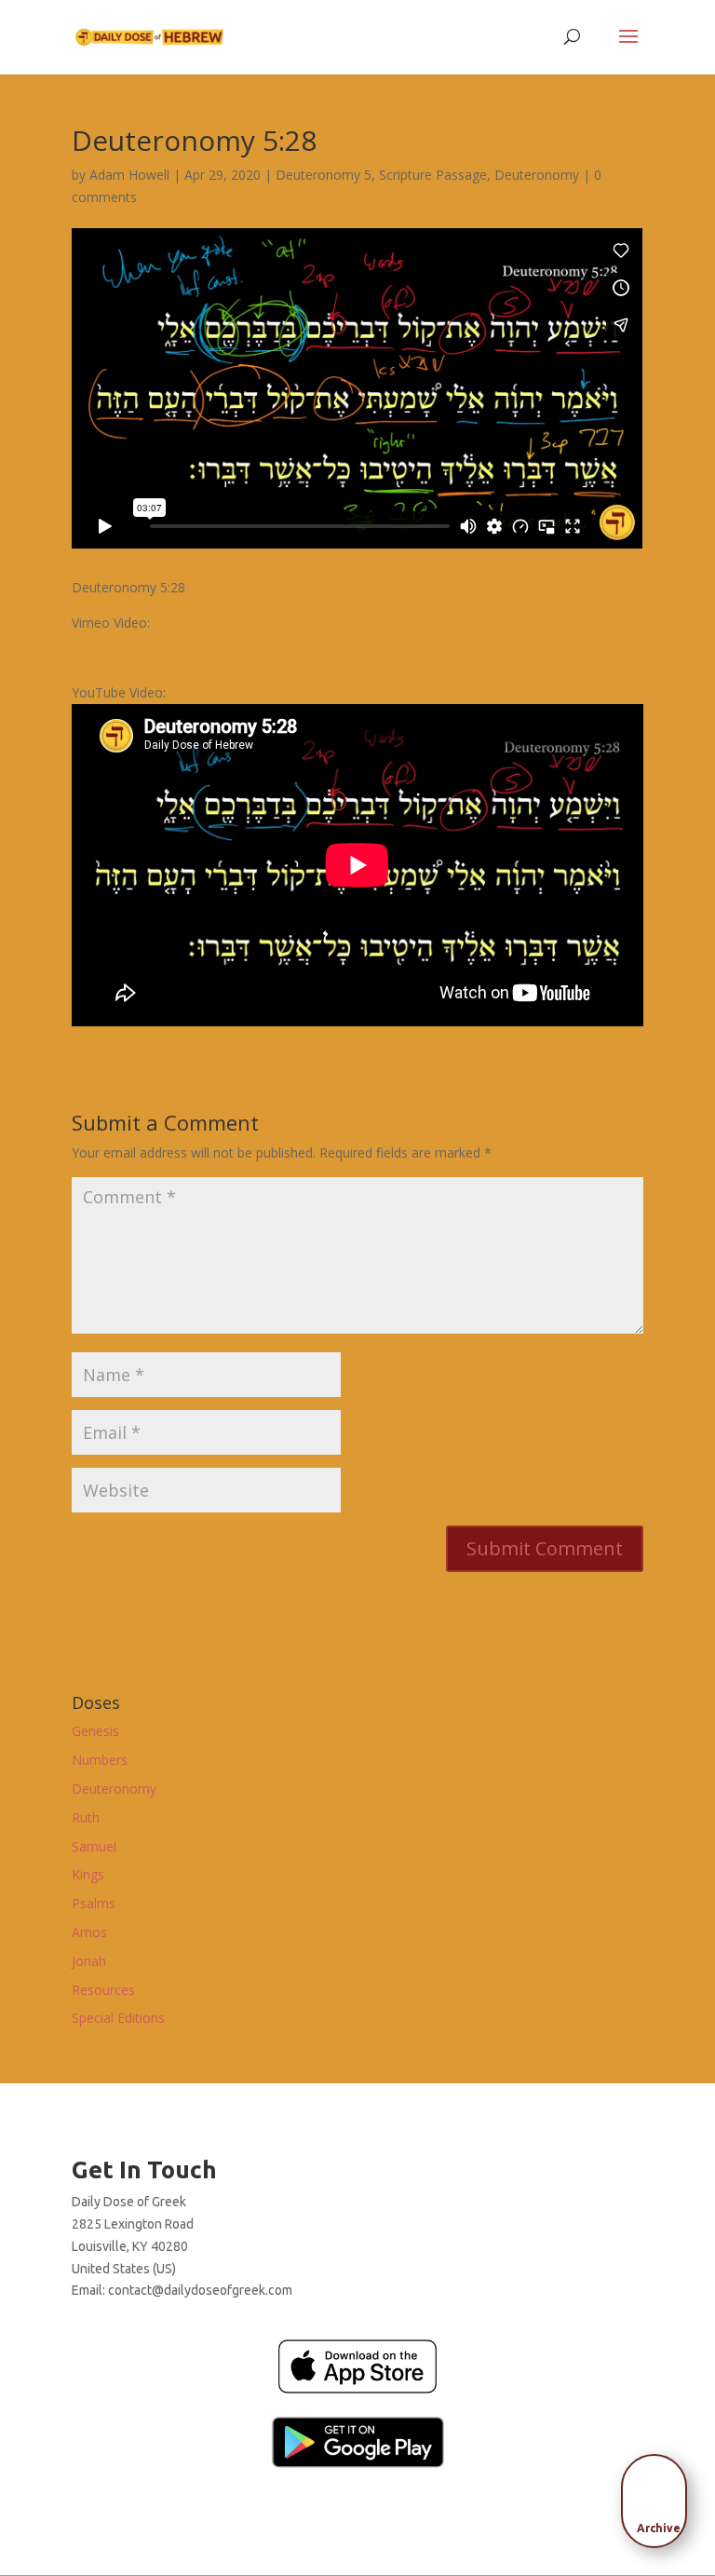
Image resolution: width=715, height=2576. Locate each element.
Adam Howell (129, 175)
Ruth (86, 1817)
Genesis (95, 1731)
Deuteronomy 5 (324, 175)
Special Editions (118, 2018)
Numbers (100, 1760)
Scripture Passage (433, 175)
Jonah (89, 1961)
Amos (89, 1932)
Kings (88, 1874)
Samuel (94, 1846)
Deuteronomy (537, 175)
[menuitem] (659, 2495)
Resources (103, 1990)
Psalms (94, 1903)
